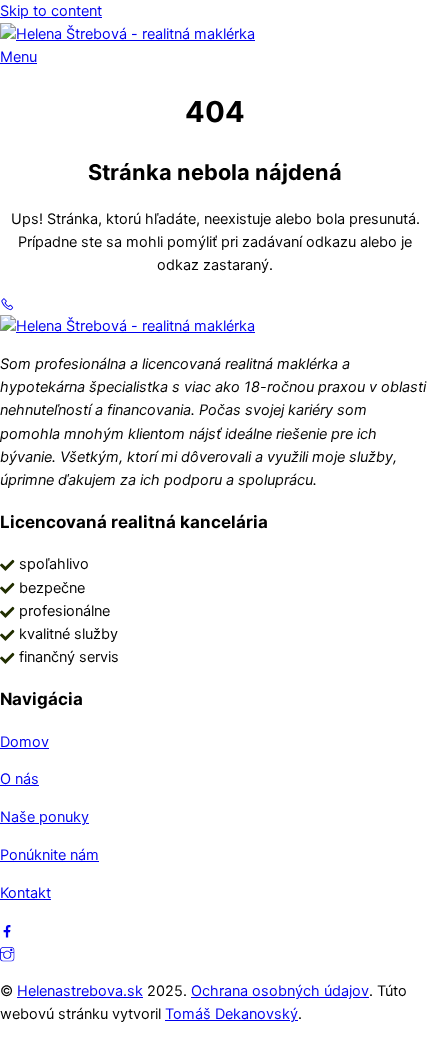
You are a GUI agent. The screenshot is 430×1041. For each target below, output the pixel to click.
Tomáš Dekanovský (231, 1014)
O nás (19, 779)
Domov (24, 742)
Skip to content (51, 11)
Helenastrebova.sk (80, 991)
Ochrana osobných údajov (280, 991)
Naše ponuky (44, 817)
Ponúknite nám (49, 855)
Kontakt (25, 893)
